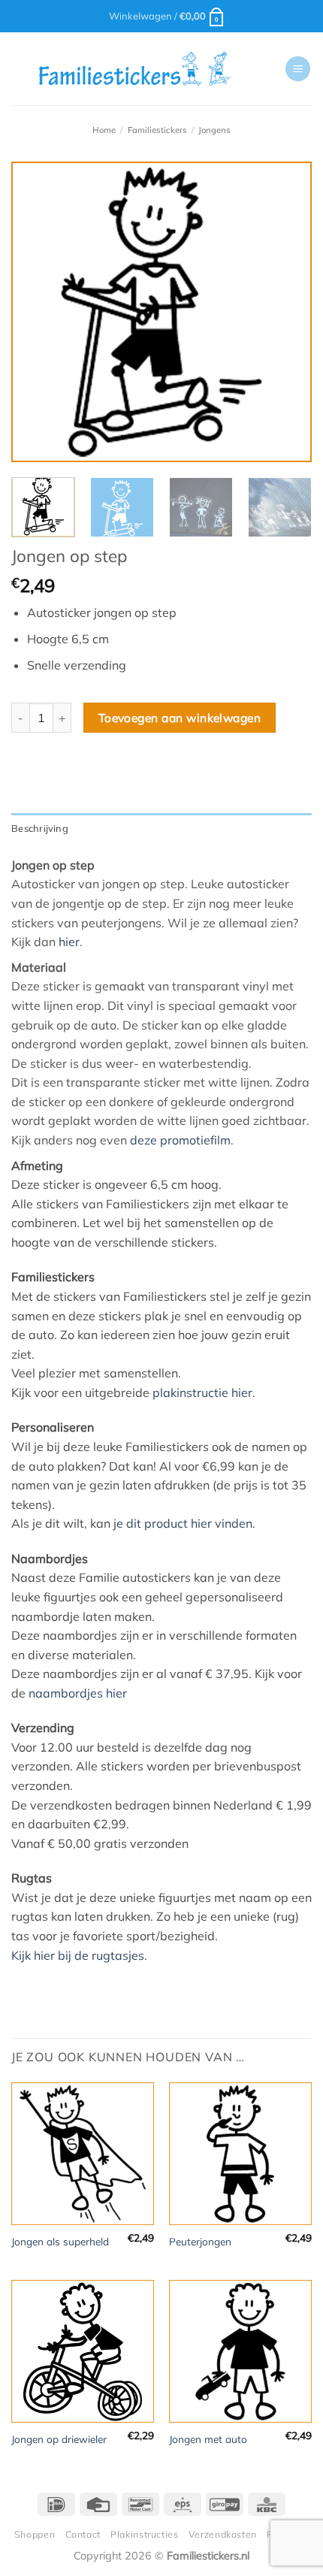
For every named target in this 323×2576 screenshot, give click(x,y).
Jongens (214, 130)
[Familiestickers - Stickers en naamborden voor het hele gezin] (135, 69)
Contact (83, 2534)
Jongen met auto (208, 2439)
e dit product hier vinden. (186, 1523)
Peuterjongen (200, 2241)
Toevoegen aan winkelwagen (180, 718)
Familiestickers (157, 130)
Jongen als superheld (60, 2241)
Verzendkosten (223, 2534)
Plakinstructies (144, 2534)
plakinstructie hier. (204, 1392)
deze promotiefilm (180, 1140)
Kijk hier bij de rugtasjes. (79, 1955)
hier (69, 942)
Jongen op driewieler (59, 2439)
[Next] (287, 312)
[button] (167, 16)
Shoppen (35, 2534)
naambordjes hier (78, 1693)
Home (104, 130)
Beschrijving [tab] (40, 828)
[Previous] (36, 312)
